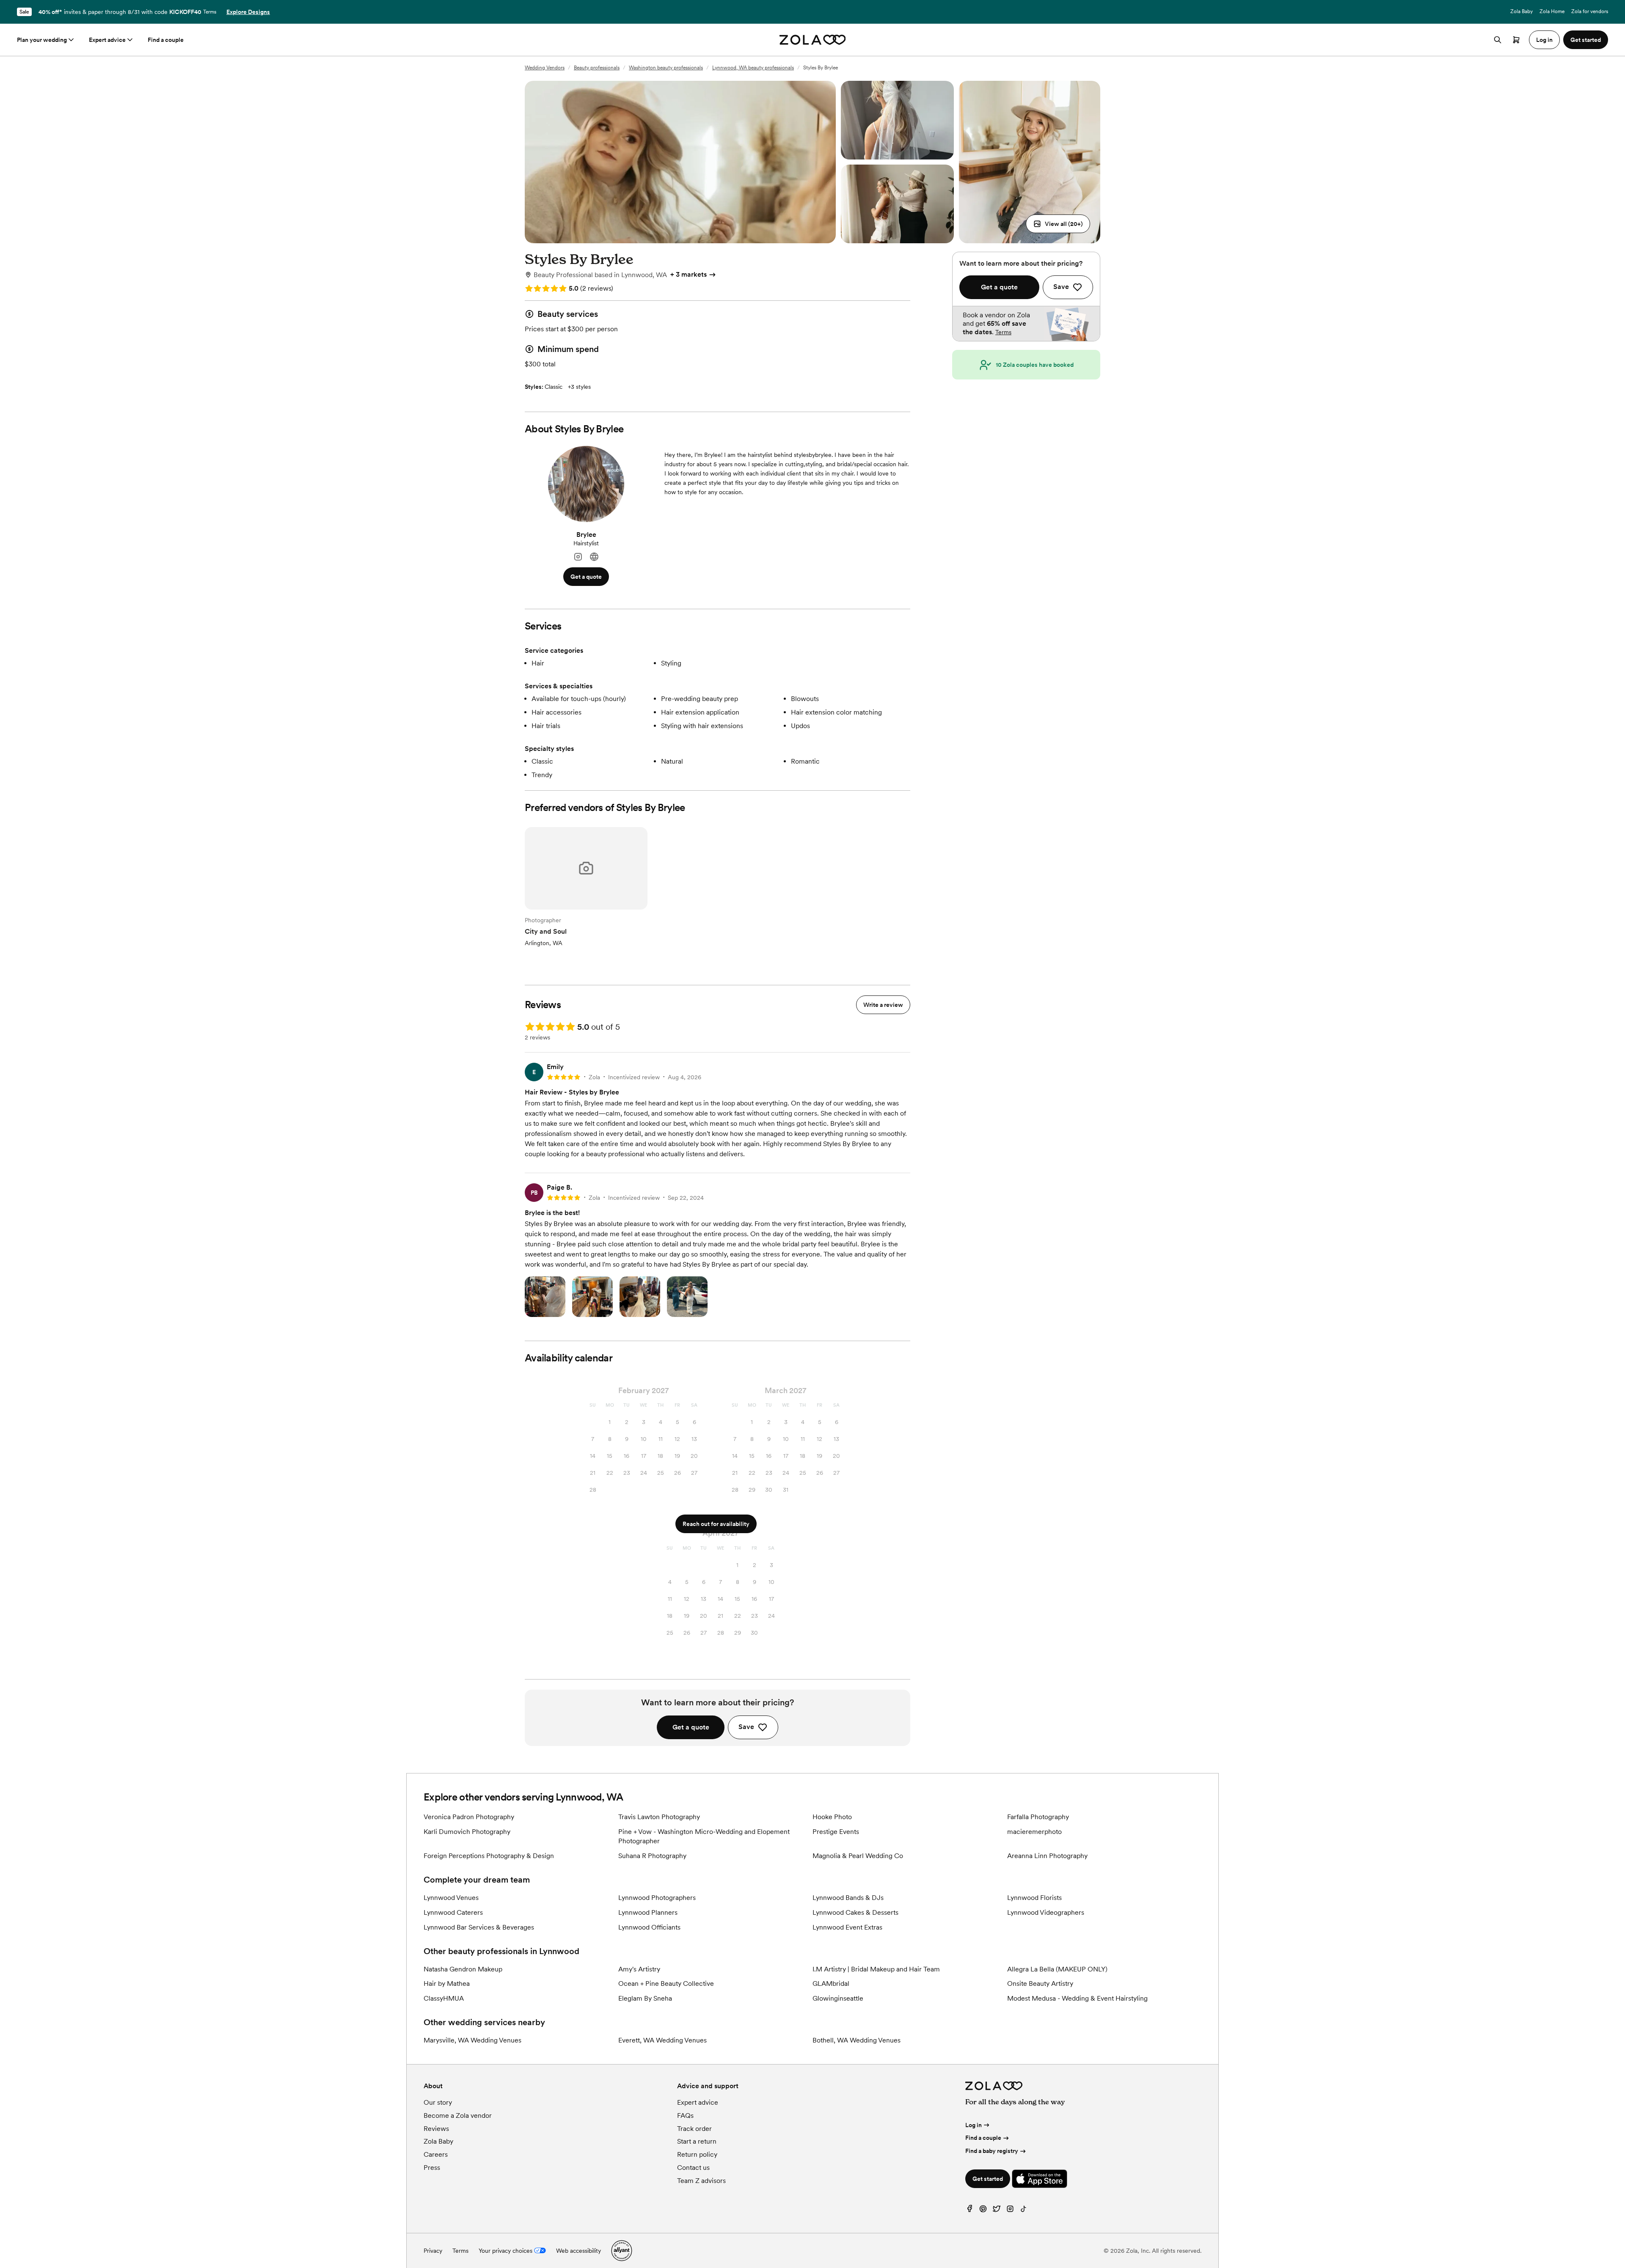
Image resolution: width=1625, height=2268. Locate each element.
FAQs (685, 2115)
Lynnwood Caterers (453, 1912)
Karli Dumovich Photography (467, 1832)
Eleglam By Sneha (645, 1998)
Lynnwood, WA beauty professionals (753, 68)
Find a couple (166, 40)
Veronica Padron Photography (469, 1817)
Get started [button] (1586, 40)
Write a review (883, 1005)
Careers (436, 2154)
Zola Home (1552, 11)
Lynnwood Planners (648, 1912)
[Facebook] (969, 2211)
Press (432, 2168)
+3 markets (689, 274)
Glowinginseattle (838, 1998)
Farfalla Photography (1038, 1817)
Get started (988, 2179)
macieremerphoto (1034, 1832)
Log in (974, 2125)
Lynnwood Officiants (649, 1927)
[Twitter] (997, 2211)
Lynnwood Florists (1034, 1898)
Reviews (436, 2129)
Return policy (697, 2154)
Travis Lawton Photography (659, 1817)
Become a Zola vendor (458, 2115)
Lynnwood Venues (451, 1898)
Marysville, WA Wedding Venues (472, 2040)
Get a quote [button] (586, 577)
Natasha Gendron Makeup (463, 1969)
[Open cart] (1516, 40)
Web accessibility (578, 2251)
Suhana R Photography (652, 1856)
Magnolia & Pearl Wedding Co (858, 1856)
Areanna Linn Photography (1047, 1856)
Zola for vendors (1590, 11)
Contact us (693, 2168)
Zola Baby (1522, 11)
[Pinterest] (983, 2211)
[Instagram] (578, 557)
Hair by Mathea (447, 1983)
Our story (438, 2102)
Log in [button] (1544, 40)
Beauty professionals (597, 68)
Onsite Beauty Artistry (1040, 1983)
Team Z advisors (701, 2181)
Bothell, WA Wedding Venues (857, 2040)
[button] (1058, 224)
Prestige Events (836, 1832)
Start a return (697, 2141)
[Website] (594, 557)
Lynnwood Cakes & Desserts (855, 1912)
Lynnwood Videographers (1046, 1912)
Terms (210, 12)
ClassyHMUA (444, 1998)
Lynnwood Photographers (657, 1898)
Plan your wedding (42, 40)
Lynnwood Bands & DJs (848, 1898)
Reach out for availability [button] (716, 1524)
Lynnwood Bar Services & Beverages (479, 1927)
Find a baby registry (992, 2151)
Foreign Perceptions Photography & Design (489, 1856)
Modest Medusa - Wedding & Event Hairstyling (1077, 1998)
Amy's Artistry (639, 1969)
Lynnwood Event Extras (847, 1927)
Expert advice (107, 40)
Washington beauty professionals (666, 68)
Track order (694, 2129)
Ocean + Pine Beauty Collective (666, 1983)
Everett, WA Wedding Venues (662, 2040)
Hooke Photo (832, 1817)
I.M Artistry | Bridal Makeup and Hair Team (876, 1969)
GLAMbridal (831, 1983)
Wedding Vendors (545, 68)
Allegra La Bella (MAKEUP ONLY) (1057, 1969)
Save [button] (746, 1727)
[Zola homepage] (813, 40)
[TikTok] (1024, 2211)
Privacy (433, 2251)
